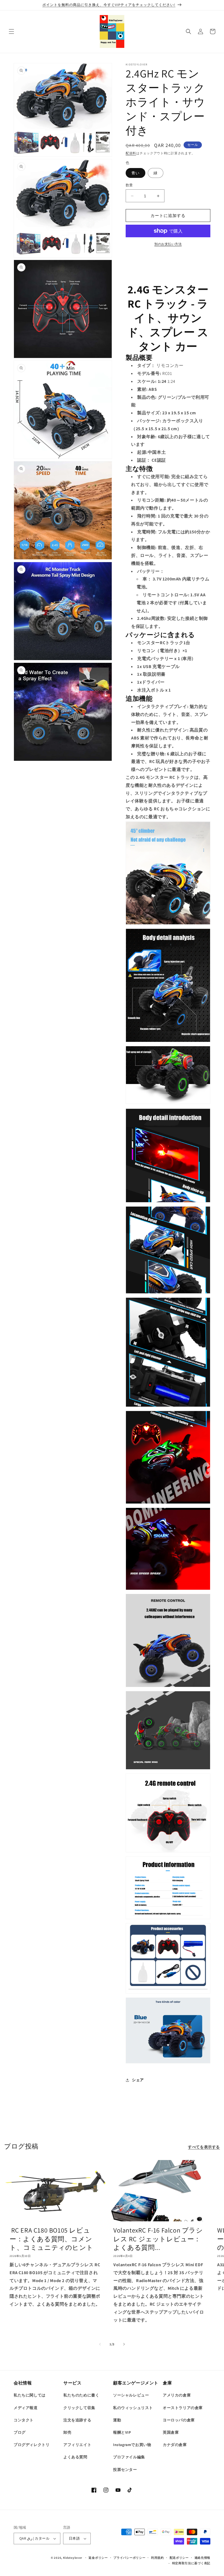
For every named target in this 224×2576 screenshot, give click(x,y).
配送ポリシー (179, 2558)
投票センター (125, 2470)
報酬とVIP (122, 2432)
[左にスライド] (100, 2344)
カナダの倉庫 (175, 2445)
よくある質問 (75, 2457)
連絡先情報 (203, 2558)
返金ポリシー (98, 2558)
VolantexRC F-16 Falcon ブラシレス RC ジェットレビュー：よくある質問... (158, 2239)
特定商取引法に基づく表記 (191, 2563)
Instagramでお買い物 (132, 2445)
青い (135, 173)
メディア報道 (26, 2408)
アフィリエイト (77, 2445)
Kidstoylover (73, 2558)
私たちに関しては (30, 2395)
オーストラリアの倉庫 (183, 2408)
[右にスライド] (124, 2344)
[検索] (188, 31)
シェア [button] (138, 2080)
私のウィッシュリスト (133, 2408)
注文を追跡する (77, 2420)
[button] (11, 31)
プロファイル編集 (129, 2457)
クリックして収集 (79, 2408)
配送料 (131, 153)
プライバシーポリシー (129, 2558)
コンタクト (24, 2420)
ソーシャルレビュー (131, 2395)
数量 (129, 185)
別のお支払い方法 (168, 244)
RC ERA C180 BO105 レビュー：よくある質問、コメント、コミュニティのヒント (51, 2239)
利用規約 (157, 2558)
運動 (117, 2420)
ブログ (20, 2432)
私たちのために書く (81, 2395)
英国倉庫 (171, 2432)
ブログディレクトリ (32, 2445)
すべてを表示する (204, 2147)
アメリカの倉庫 (177, 2395)
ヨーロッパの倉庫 (179, 2420)
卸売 (67, 2432)
